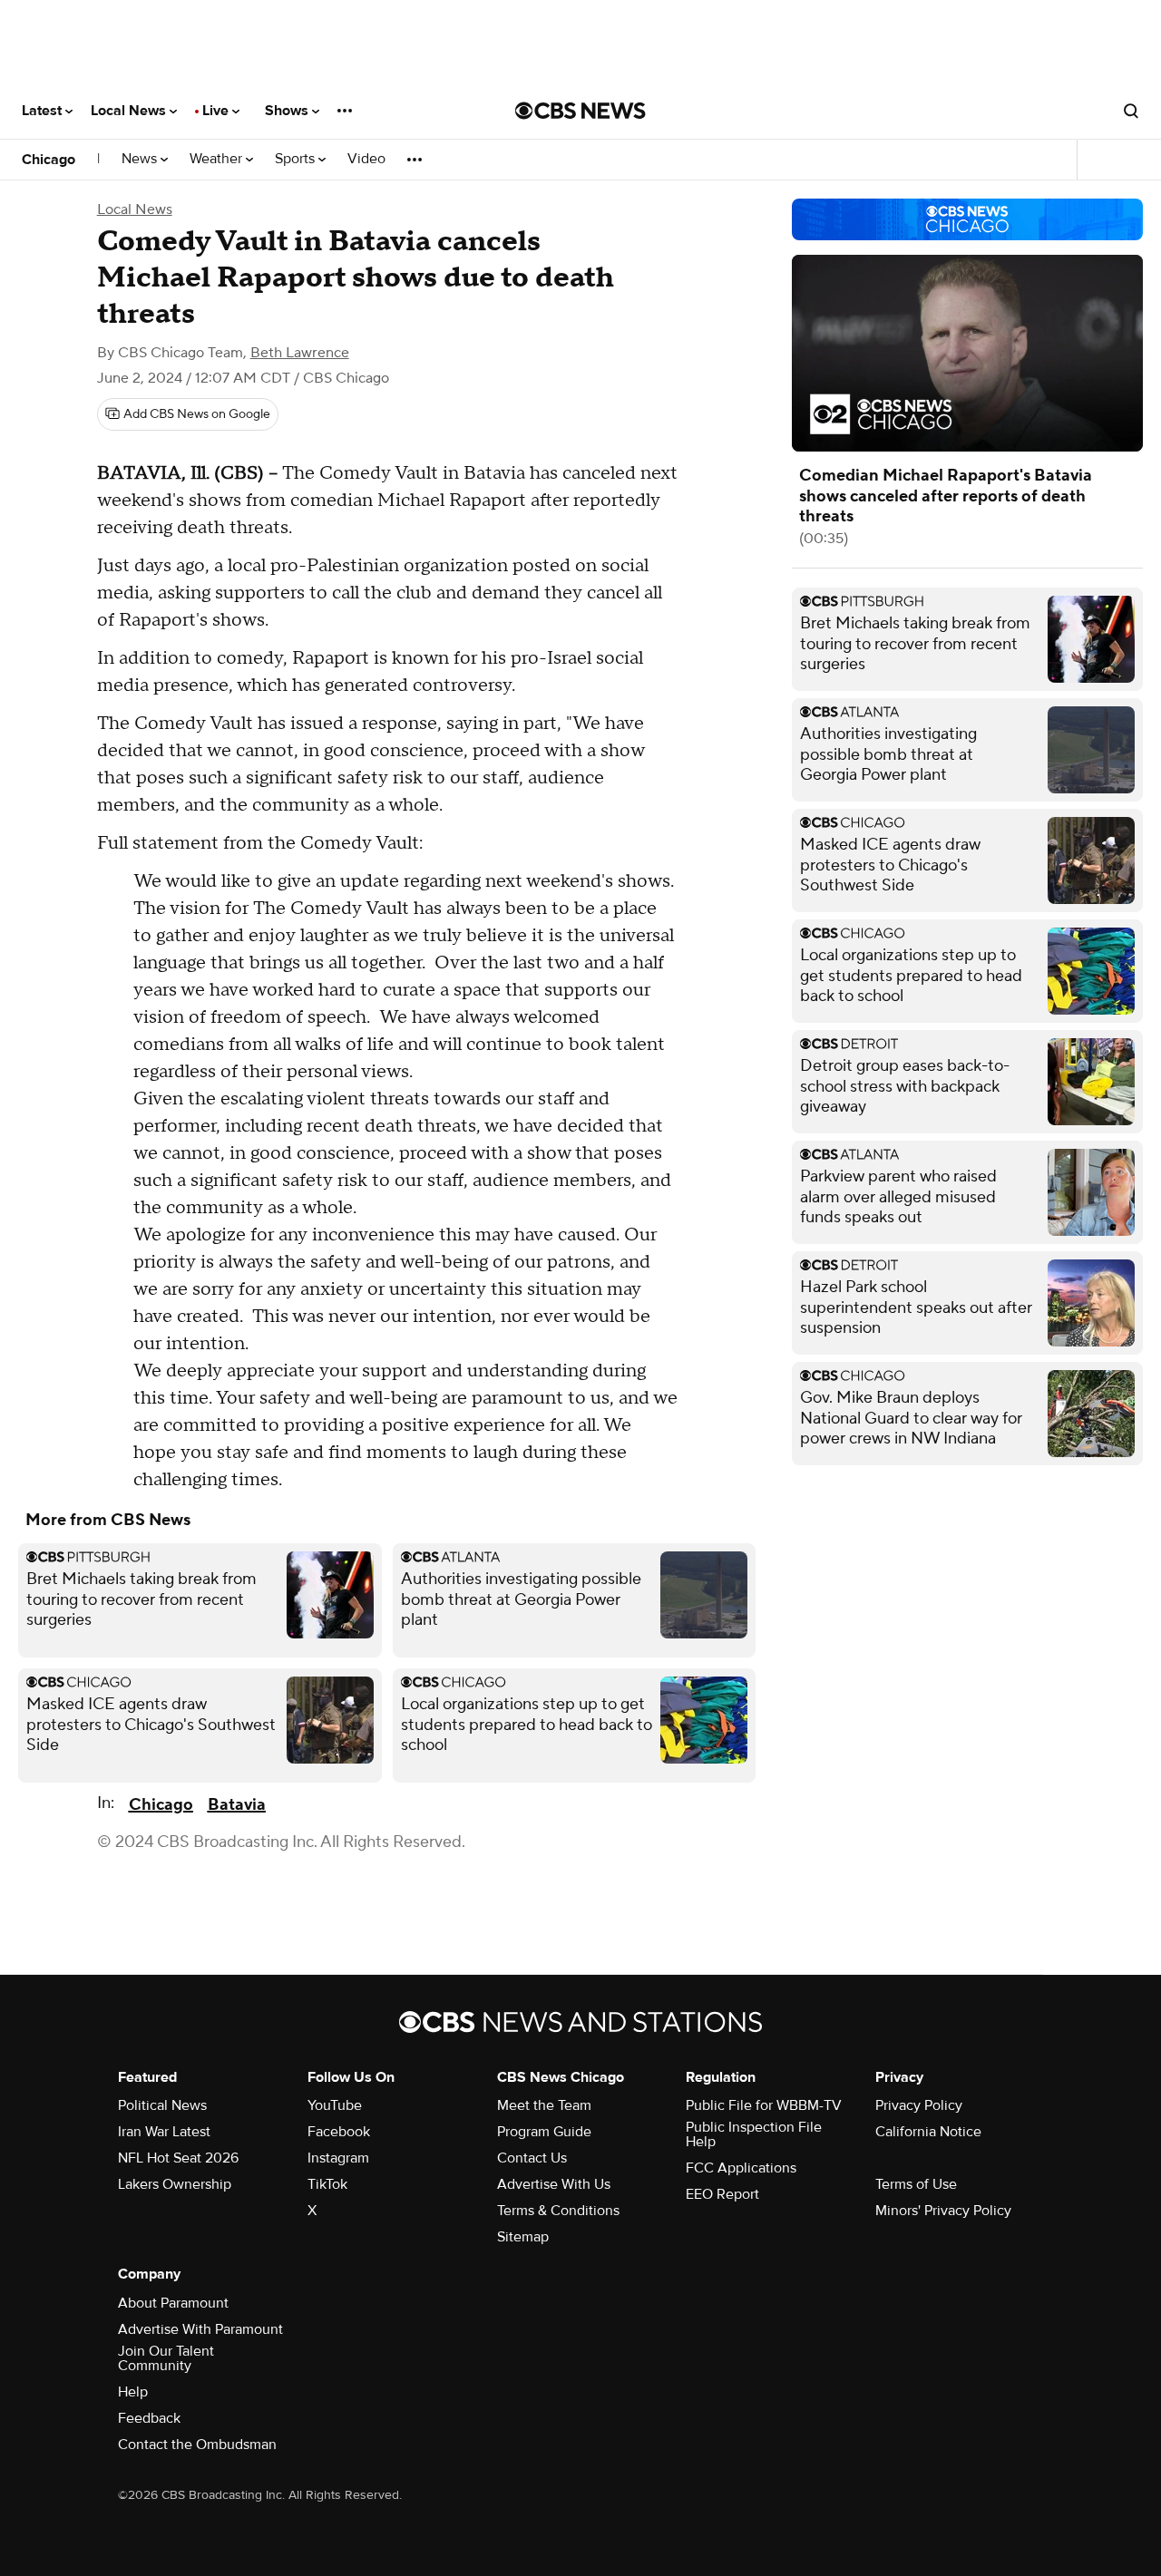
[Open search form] (1131, 111)
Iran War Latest (164, 2132)
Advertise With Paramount (200, 2329)
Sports (297, 159)
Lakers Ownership (175, 2184)
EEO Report (722, 2194)
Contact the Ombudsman (197, 2445)
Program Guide (544, 2132)
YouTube (335, 2105)
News (141, 159)
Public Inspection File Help (754, 2134)
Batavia (237, 1805)
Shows (288, 111)
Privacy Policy (919, 2105)
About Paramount (173, 2303)
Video (366, 159)
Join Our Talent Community (166, 2358)
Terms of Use (916, 2184)
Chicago (49, 160)
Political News (162, 2105)
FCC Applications (741, 2168)
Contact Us (532, 2158)
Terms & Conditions (558, 2211)
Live (217, 111)
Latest (44, 111)
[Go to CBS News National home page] (580, 111)
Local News (130, 111)
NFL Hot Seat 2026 (178, 2158)
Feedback (149, 2418)
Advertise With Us (554, 2184)
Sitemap (523, 2237)
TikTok (327, 2184)
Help (133, 2392)
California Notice (928, 2132)
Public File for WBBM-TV (764, 2105)
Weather (218, 159)
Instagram (338, 2158)
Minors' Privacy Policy (943, 2211)
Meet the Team (544, 2105)
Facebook (339, 2132)
